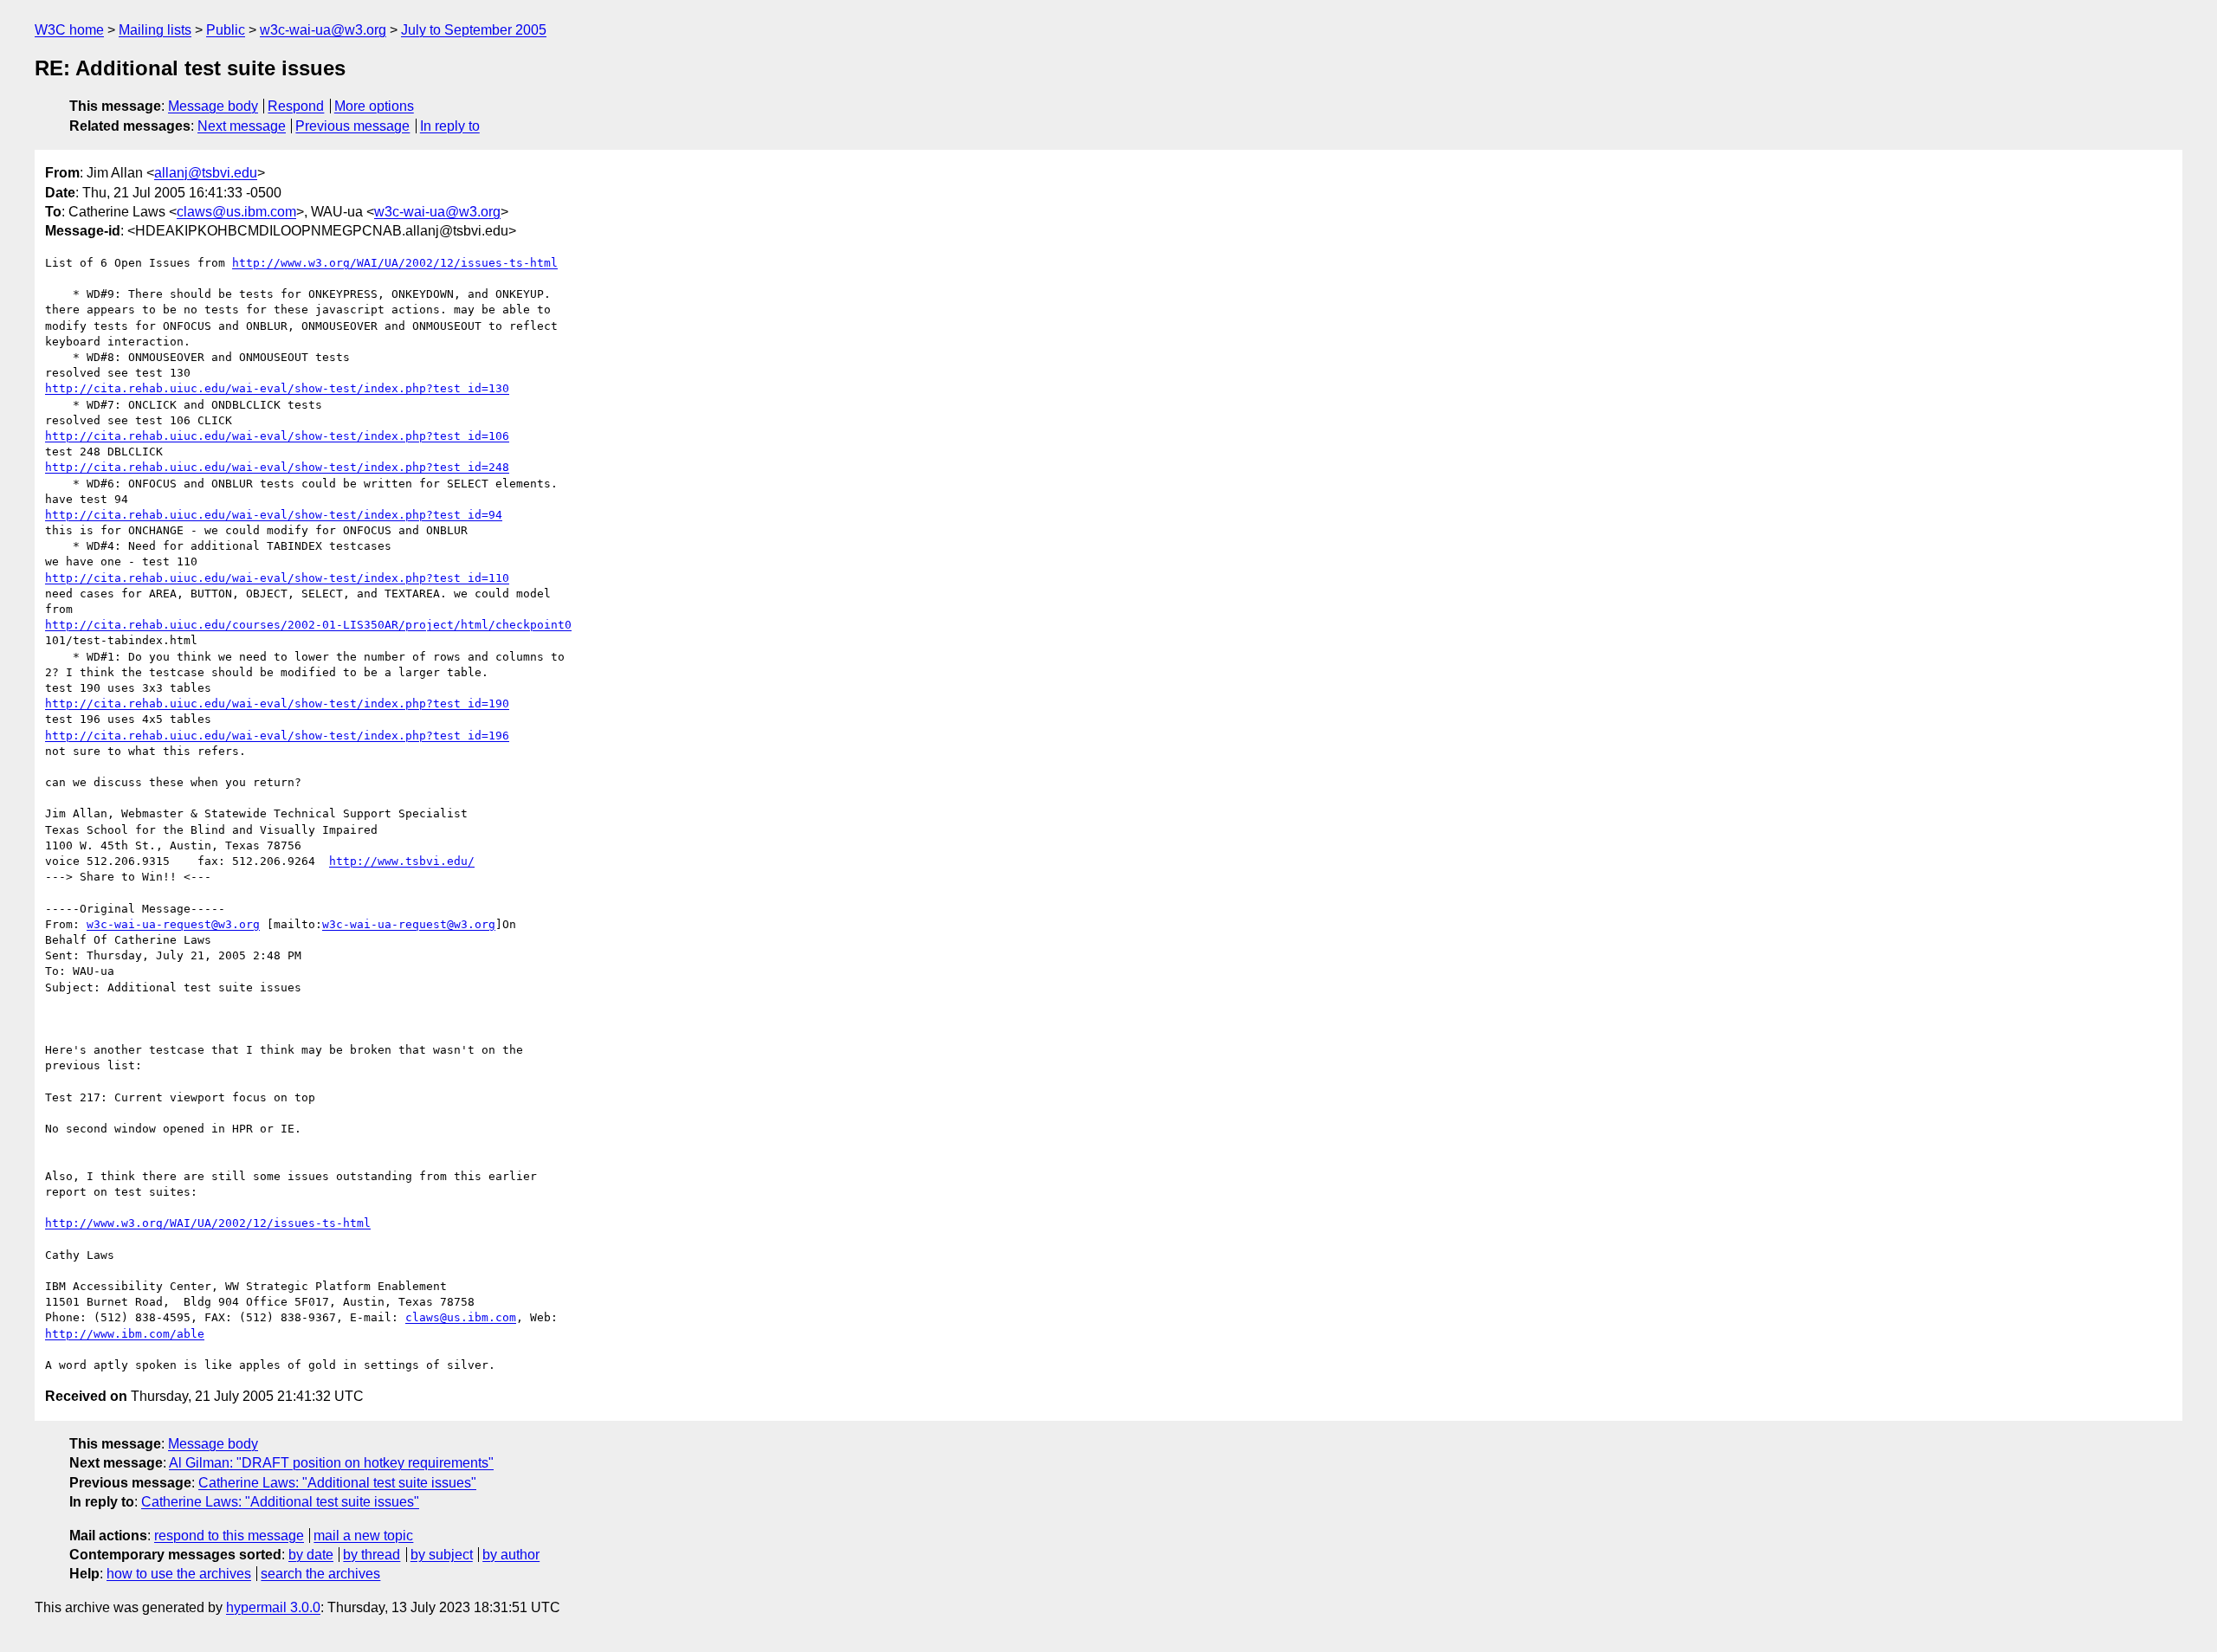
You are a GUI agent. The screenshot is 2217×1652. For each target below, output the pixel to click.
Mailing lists (155, 30)
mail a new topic (363, 1536)
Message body (213, 106)
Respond (296, 106)
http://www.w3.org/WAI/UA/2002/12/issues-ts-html (395, 263)
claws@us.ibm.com (236, 212)
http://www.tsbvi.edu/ (402, 861)
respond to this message (229, 1536)
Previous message (352, 126)
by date (311, 1555)
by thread (372, 1555)
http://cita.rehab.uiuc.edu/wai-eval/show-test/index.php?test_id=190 (277, 703)
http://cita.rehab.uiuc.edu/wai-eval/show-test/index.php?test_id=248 (277, 467)
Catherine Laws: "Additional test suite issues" (337, 1483)
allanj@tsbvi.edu (206, 173)
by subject (442, 1555)
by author (511, 1555)
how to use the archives (179, 1574)
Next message (242, 126)
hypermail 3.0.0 (273, 1607)
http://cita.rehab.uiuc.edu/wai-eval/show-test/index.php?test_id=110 (277, 578)
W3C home (69, 30)
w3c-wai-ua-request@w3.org (173, 924)
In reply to (450, 126)
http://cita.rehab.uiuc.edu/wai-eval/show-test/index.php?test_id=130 (277, 388)
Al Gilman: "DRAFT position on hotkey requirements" (331, 1463)
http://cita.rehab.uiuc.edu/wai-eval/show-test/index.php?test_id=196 (277, 736)
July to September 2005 (474, 30)
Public (226, 30)
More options (374, 106)
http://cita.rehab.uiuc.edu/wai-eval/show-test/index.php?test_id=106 (277, 436)
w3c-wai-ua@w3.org (323, 30)
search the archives (320, 1574)
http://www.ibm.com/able (125, 1334)
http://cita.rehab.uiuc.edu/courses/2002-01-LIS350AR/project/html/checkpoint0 (308, 625)
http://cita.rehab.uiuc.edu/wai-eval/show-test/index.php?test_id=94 (274, 515)
